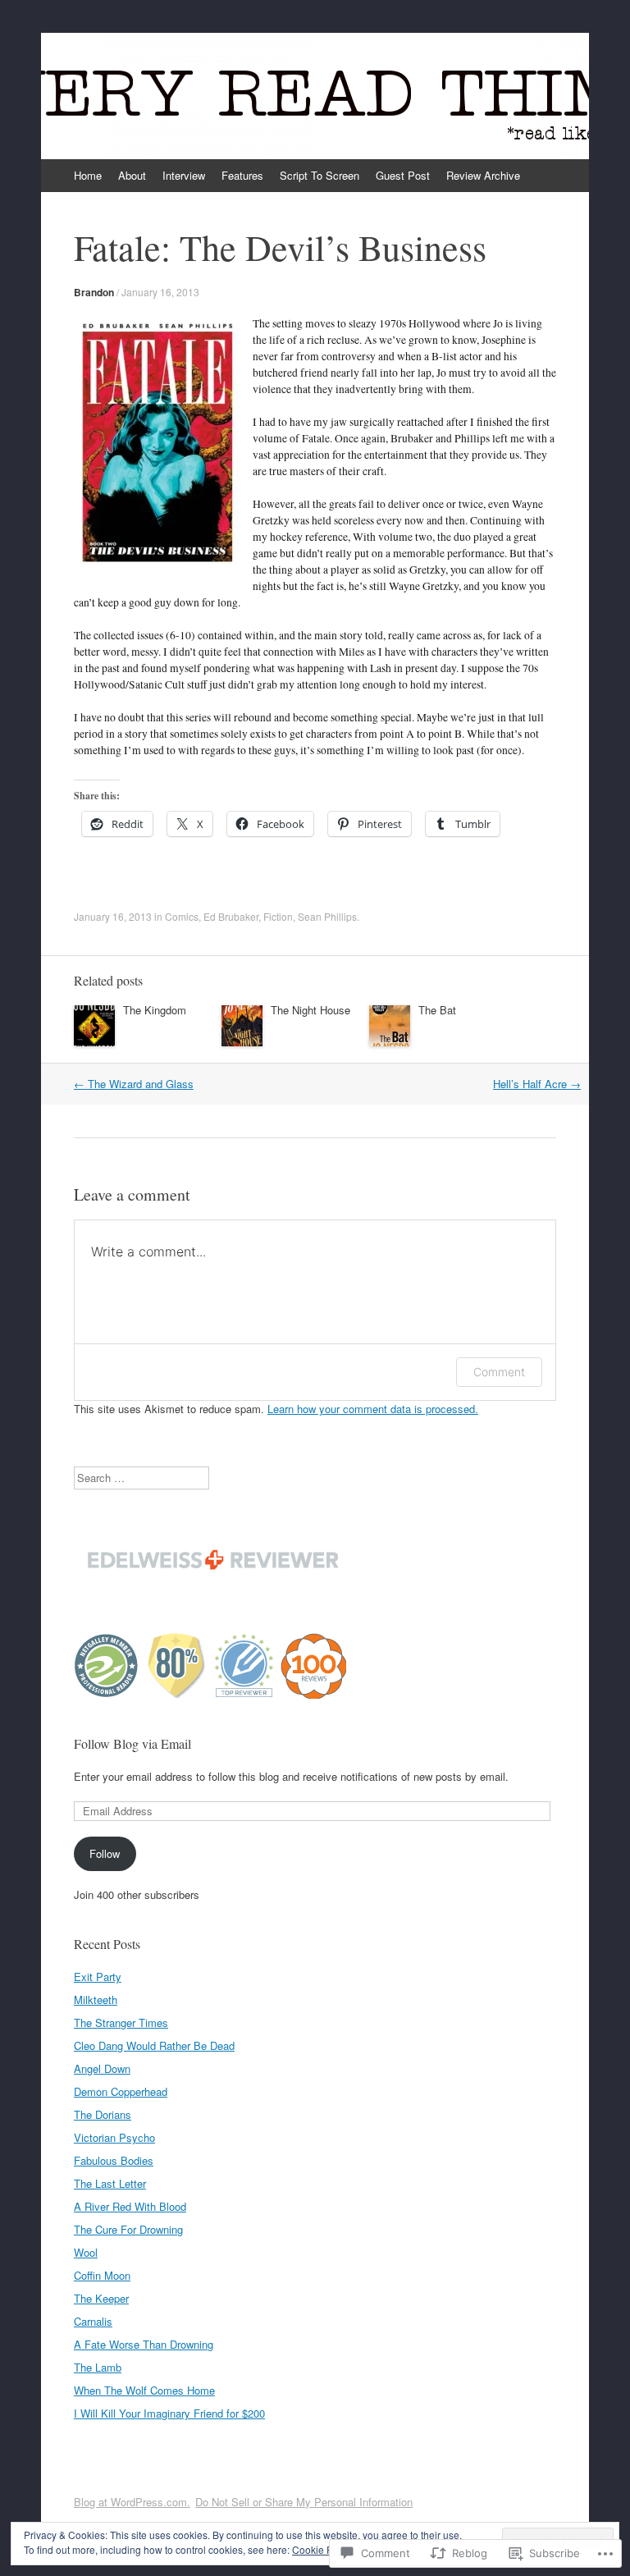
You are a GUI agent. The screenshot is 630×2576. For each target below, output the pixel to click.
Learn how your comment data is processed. (373, 1409)
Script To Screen (320, 175)
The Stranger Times (121, 2022)
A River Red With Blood (130, 2206)
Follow (105, 1853)
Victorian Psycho (114, 2137)
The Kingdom (155, 1010)
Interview (184, 175)
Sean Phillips (327, 916)
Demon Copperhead (121, 2091)
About (132, 175)
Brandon (94, 292)
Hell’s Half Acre (537, 1084)
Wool (86, 2252)
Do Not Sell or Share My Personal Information (304, 2502)
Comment (499, 1372)
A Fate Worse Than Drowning (144, 2344)
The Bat (437, 1010)
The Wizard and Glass (134, 1084)
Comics (182, 916)
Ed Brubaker (231, 916)
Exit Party (98, 1977)
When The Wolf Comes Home (144, 2390)
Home (88, 175)
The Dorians (103, 2114)
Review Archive (483, 175)
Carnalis (93, 2321)
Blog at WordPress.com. (132, 2502)
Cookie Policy (323, 2549)
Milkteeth (96, 1999)
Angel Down (102, 2068)
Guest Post (403, 175)
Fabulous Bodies (114, 2160)
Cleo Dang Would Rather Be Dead (154, 2045)
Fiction (278, 916)
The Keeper (101, 2298)
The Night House (310, 1010)
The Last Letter (110, 2183)
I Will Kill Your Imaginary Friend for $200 (169, 2413)
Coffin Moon (102, 2275)
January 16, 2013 (160, 292)
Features (242, 175)
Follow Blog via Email (132, 1743)
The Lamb (98, 2367)
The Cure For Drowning (128, 2229)
